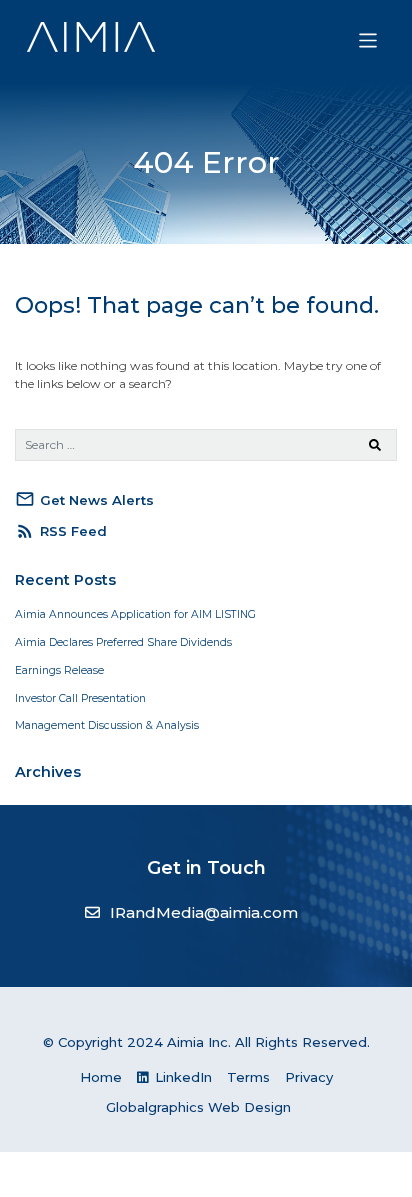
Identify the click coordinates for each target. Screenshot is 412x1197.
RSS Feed (61, 531)
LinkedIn (181, 1077)
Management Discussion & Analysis (107, 725)
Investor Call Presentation (80, 698)
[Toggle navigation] (368, 40)
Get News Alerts (84, 499)
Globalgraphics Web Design (198, 1107)
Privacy (309, 1077)
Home (101, 1077)
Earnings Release (59, 670)
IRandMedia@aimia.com (204, 912)
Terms (248, 1077)
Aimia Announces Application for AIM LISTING (135, 614)
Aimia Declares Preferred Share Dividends (123, 642)
